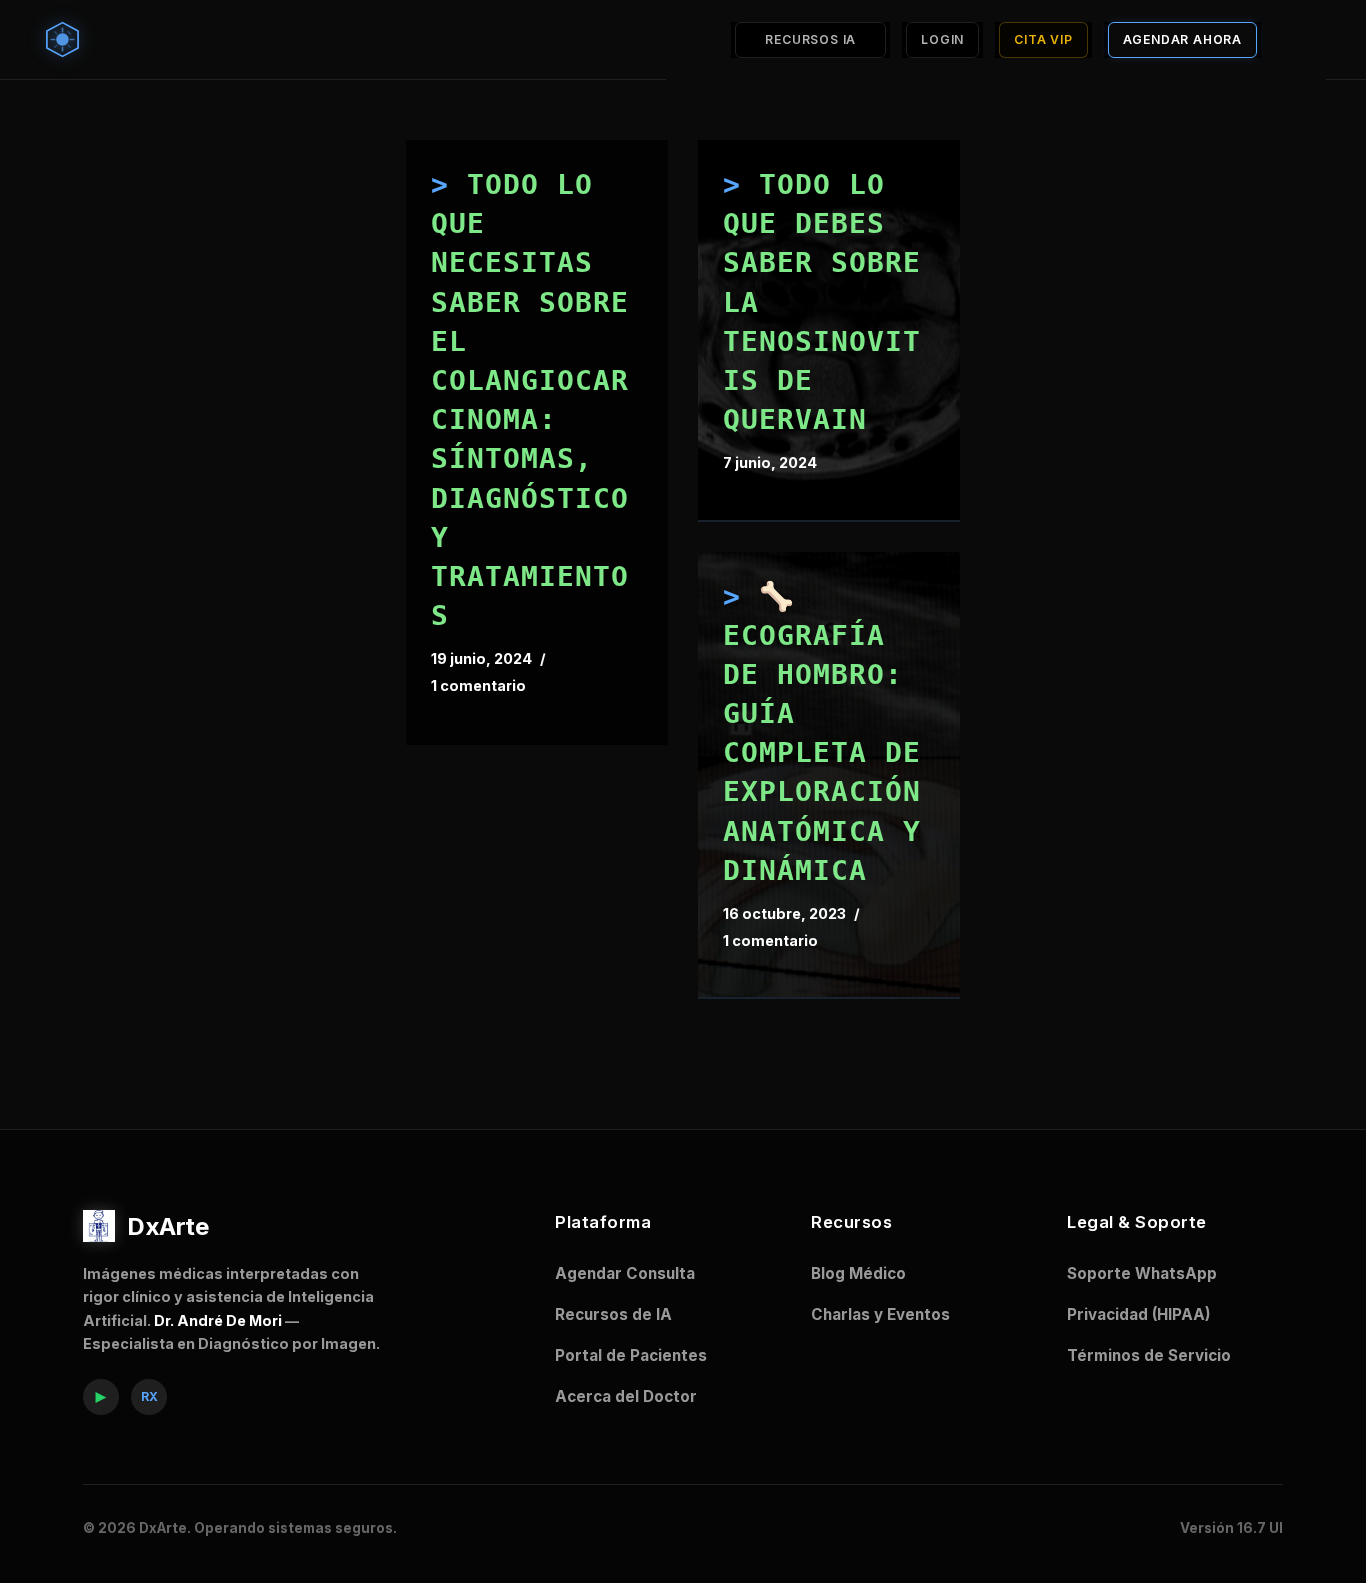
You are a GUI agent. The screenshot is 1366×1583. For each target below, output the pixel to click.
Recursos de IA (613, 1314)
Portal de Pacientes (631, 1355)
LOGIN (942, 39)
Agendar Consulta (625, 1273)
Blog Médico (858, 1273)
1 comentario (478, 685)
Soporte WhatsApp (1142, 1273)
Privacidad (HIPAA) (1139, 1314)
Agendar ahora (1182, 39)
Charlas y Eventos (880, 1314)
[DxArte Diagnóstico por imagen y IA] (67, 39)
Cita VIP (1043, 39)
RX (149, 1396)
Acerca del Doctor (626, 1396)
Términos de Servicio (1149, 1355)
